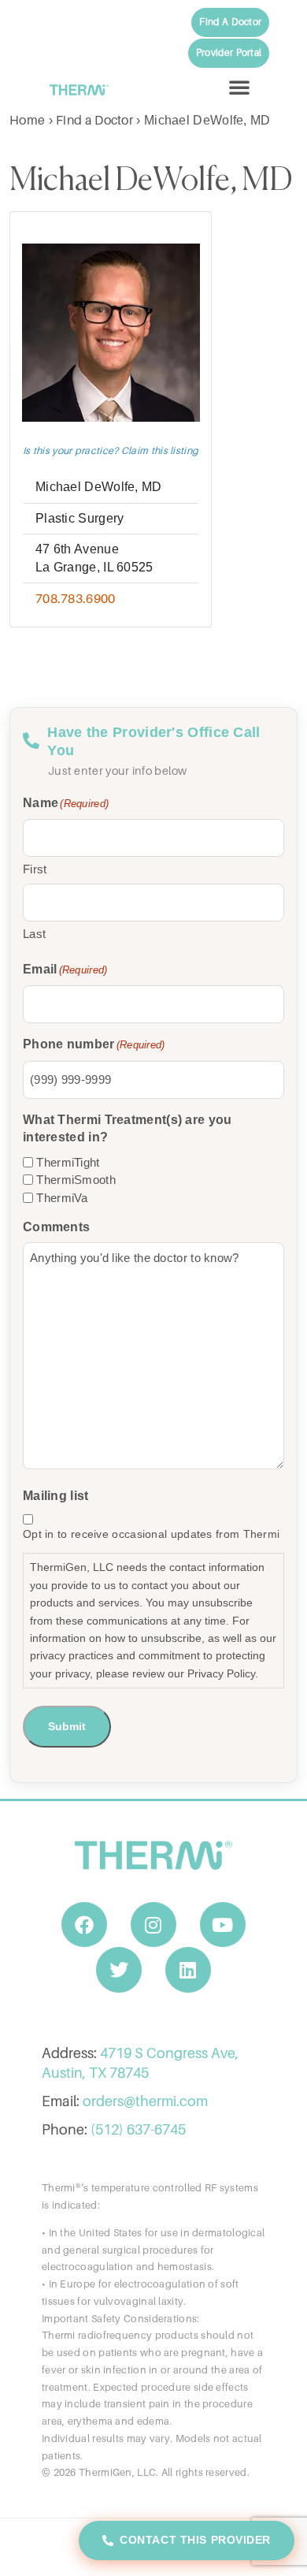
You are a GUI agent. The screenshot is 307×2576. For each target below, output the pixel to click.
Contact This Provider (195, 2540)
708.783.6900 (76, 598)
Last (34, 934)
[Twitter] (119, 1970)
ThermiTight (68, 1162)
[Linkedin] (188, 1970)
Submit (67, 1726)
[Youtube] (223, 1925)
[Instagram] (153, 1925)
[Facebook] (84, 1925)
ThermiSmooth (76, 1180)
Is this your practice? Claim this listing (111, 450)
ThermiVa (62, 1198)
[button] (239, 87)
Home (27, 120)
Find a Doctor (94, 120)
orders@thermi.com (145, 2101)
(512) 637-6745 (138, 2129)
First (35, 869)
